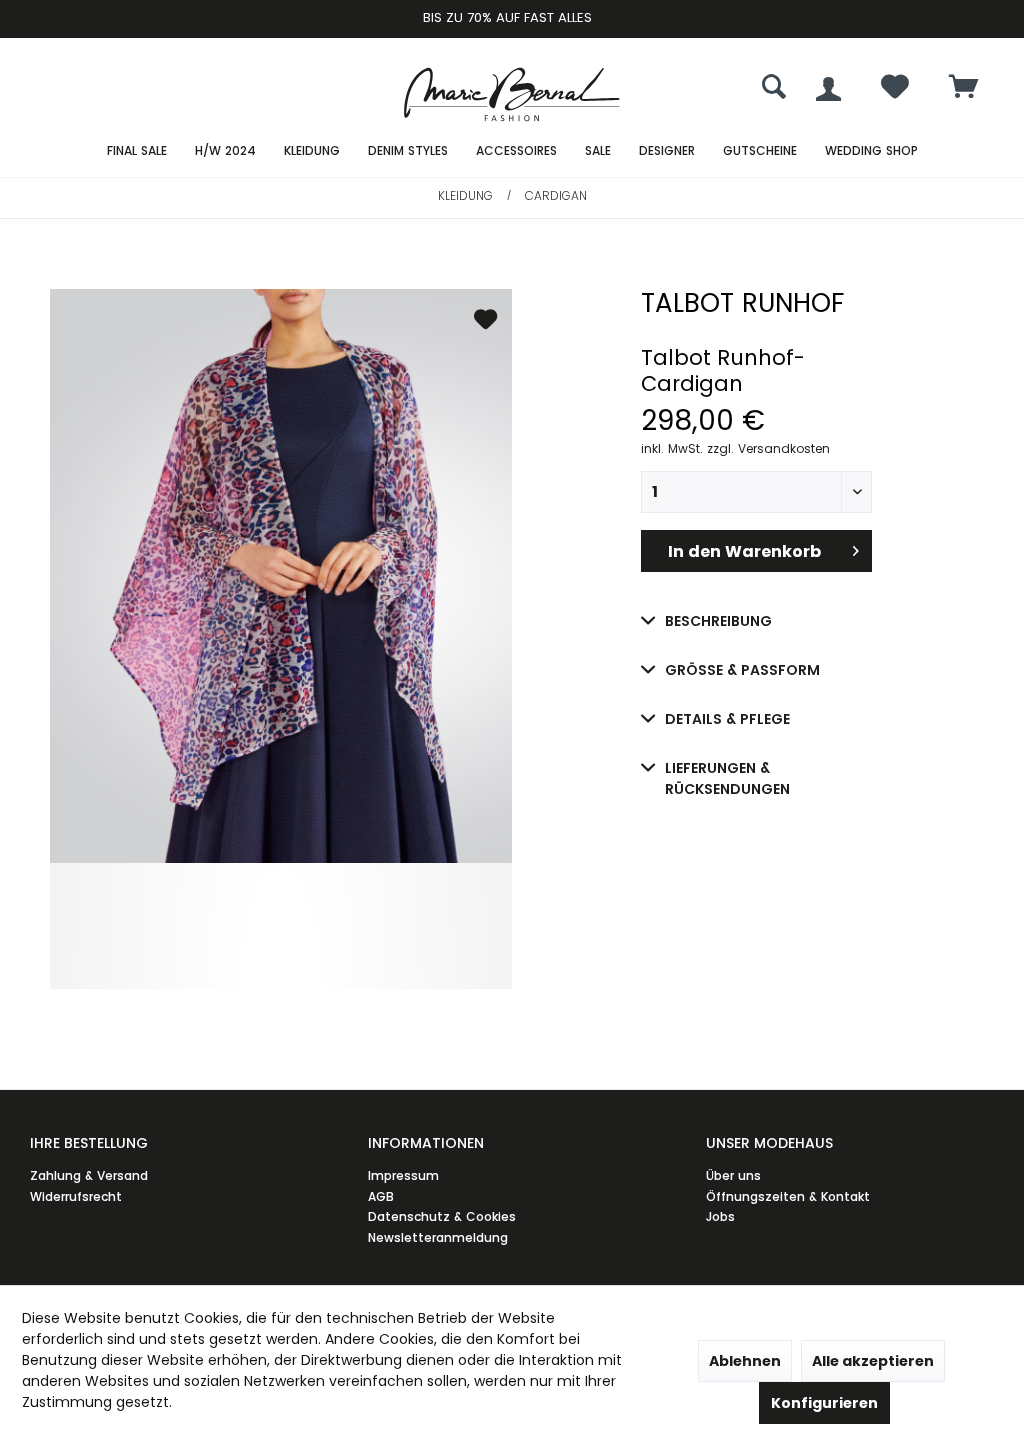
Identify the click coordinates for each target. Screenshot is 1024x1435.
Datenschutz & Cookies (442, 1216)
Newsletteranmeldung (438, 1237)
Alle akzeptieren (873, 1361)
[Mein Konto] (828, 89)
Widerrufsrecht (76, 1196)
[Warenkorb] (964, 88)
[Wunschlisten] (895, 91)
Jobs (720, 1216)
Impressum (403, 1175)
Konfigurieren (824, 1403)
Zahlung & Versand (89, 1175)
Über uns (733, 1175)
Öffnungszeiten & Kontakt (788, 1196)
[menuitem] (964, 89)
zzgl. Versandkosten (768, 448)
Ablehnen (745, 1361)
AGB (381, 1196)
